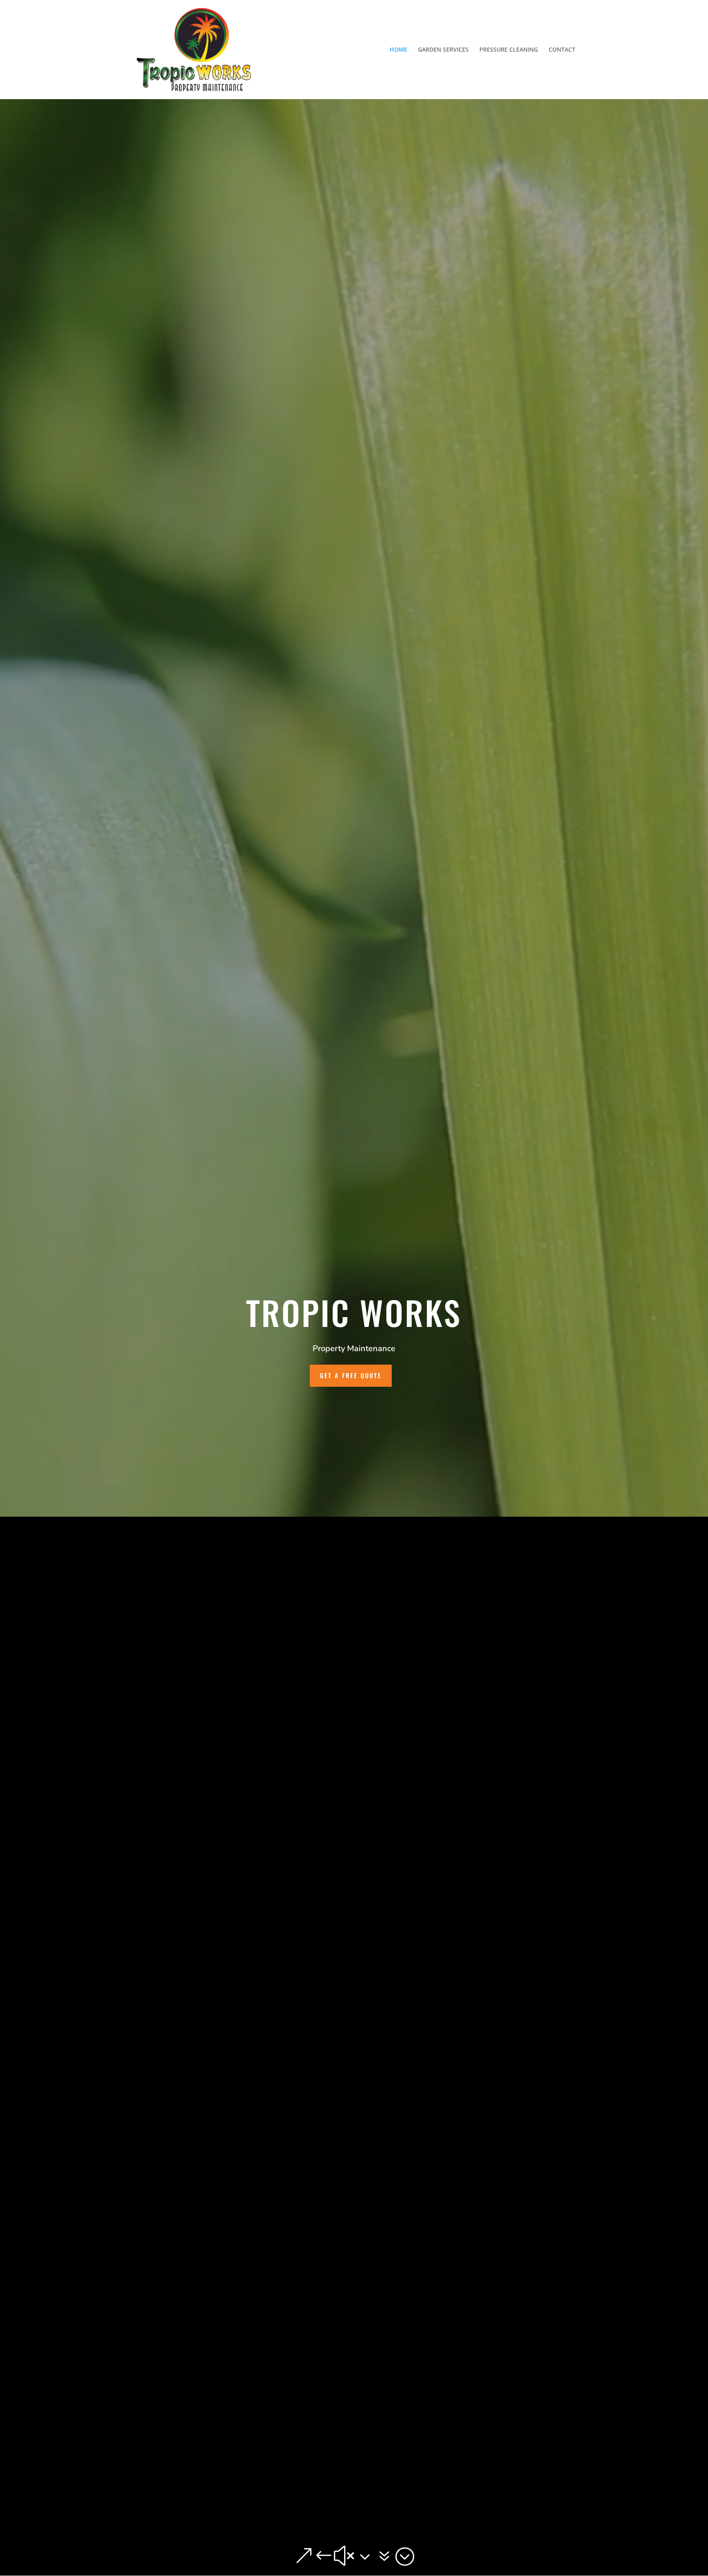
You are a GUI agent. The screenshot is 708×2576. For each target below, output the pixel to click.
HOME (398, 50)
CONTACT (562, 50)
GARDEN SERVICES (443, 50)
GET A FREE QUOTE (351, 1375)
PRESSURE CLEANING (509, 50)
